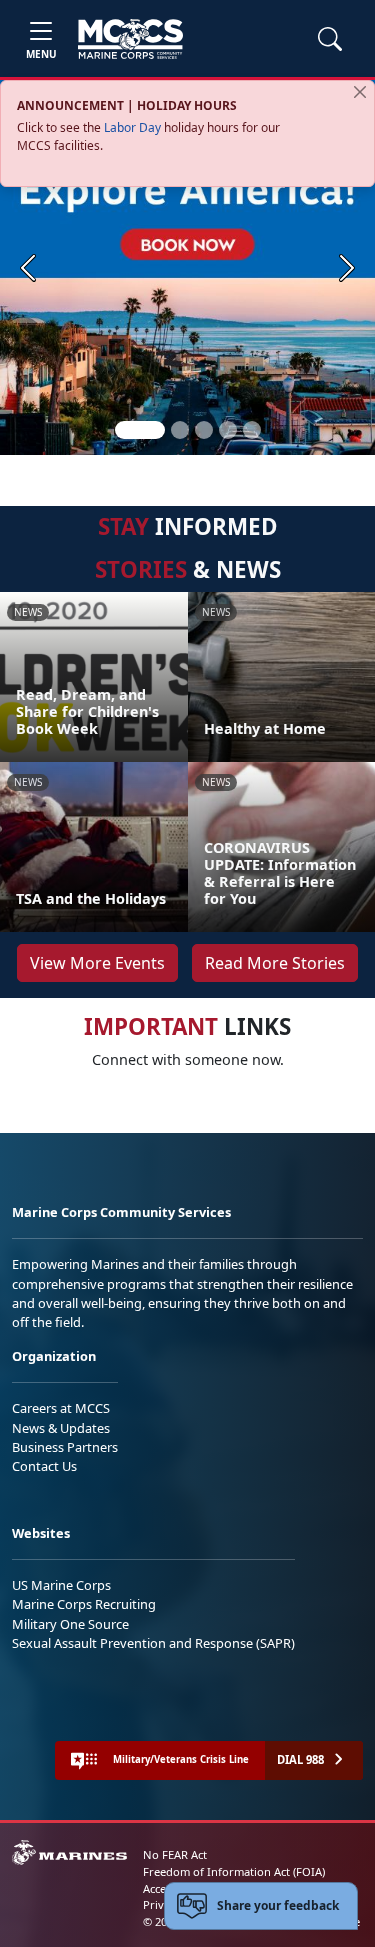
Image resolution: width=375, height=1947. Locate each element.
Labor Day (132, 127)
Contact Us (44, 1466)
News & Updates (61, 1428)
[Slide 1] (140, 430)
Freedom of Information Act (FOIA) (234, 1871)
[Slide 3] (204, 430)
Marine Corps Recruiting (84, 1604)
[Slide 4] (228, 430)
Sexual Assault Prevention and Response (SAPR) (153, 1643)
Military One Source (70, 1624)
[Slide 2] (180, 430)
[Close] (360, 92)
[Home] (130, 39)
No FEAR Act (175, 1854)
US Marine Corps (61, 1585)
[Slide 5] (252, 430)
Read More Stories (275, 963)
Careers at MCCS (61, 1408)
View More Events (97, 963)
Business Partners (65, 1447)
